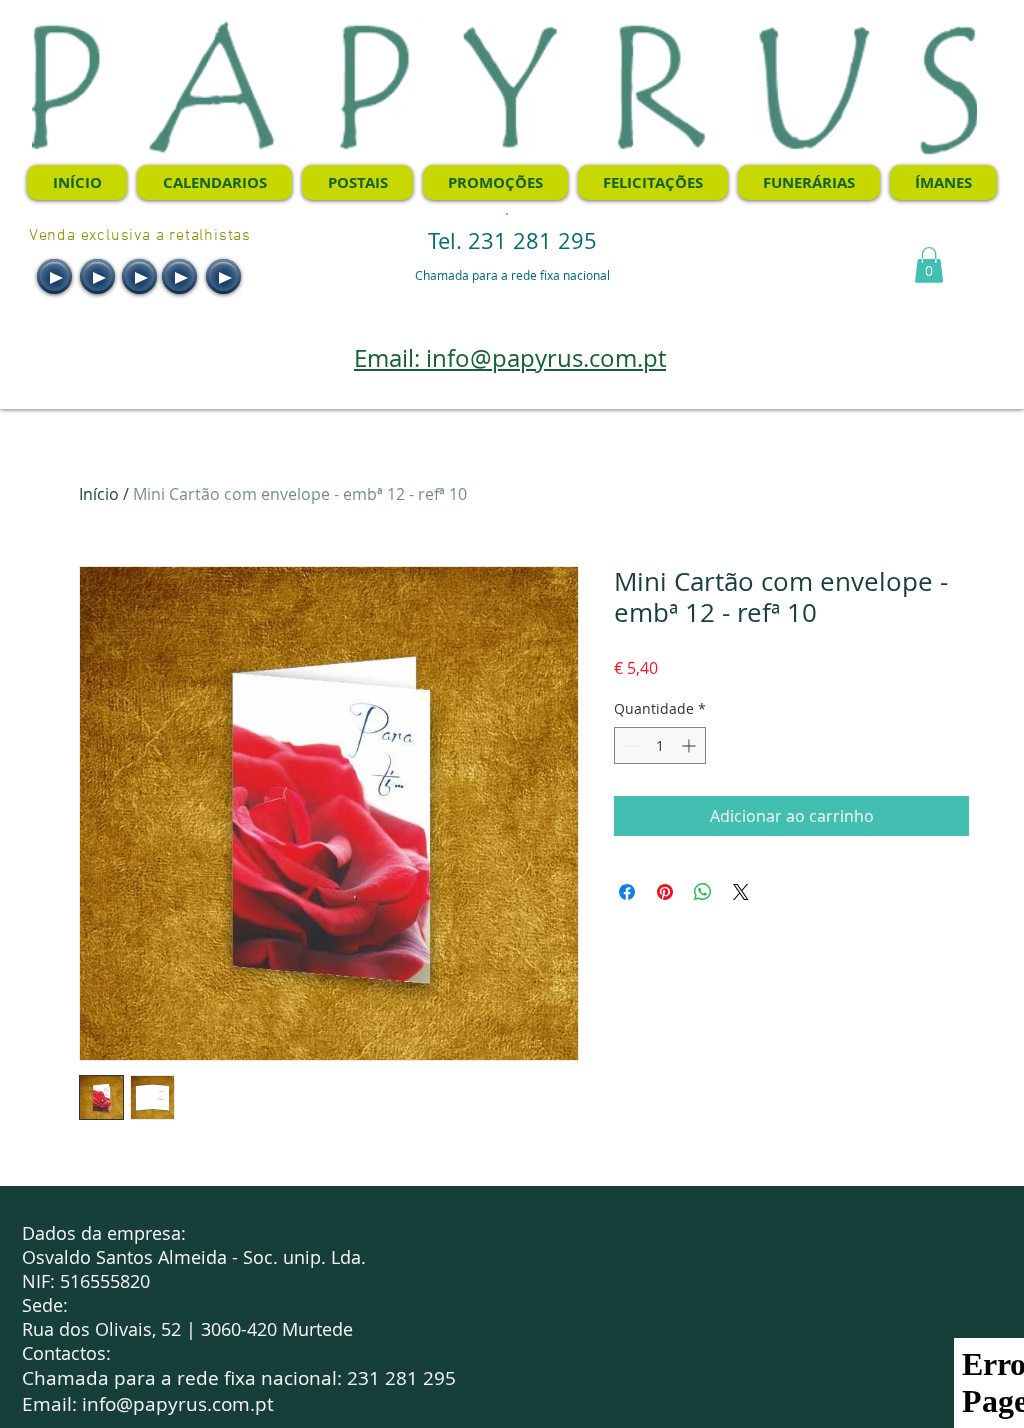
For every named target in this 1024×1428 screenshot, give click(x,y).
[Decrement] (629, 745)
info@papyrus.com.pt (178, 1404)
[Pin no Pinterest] (665, 892)
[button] (929, 265)
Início (99, 494)
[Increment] (690, 745)
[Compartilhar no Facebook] (627, 892)
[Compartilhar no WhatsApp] (703, 892)
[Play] (54, 276)
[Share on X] (741, 892)
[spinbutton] (660, 745)
